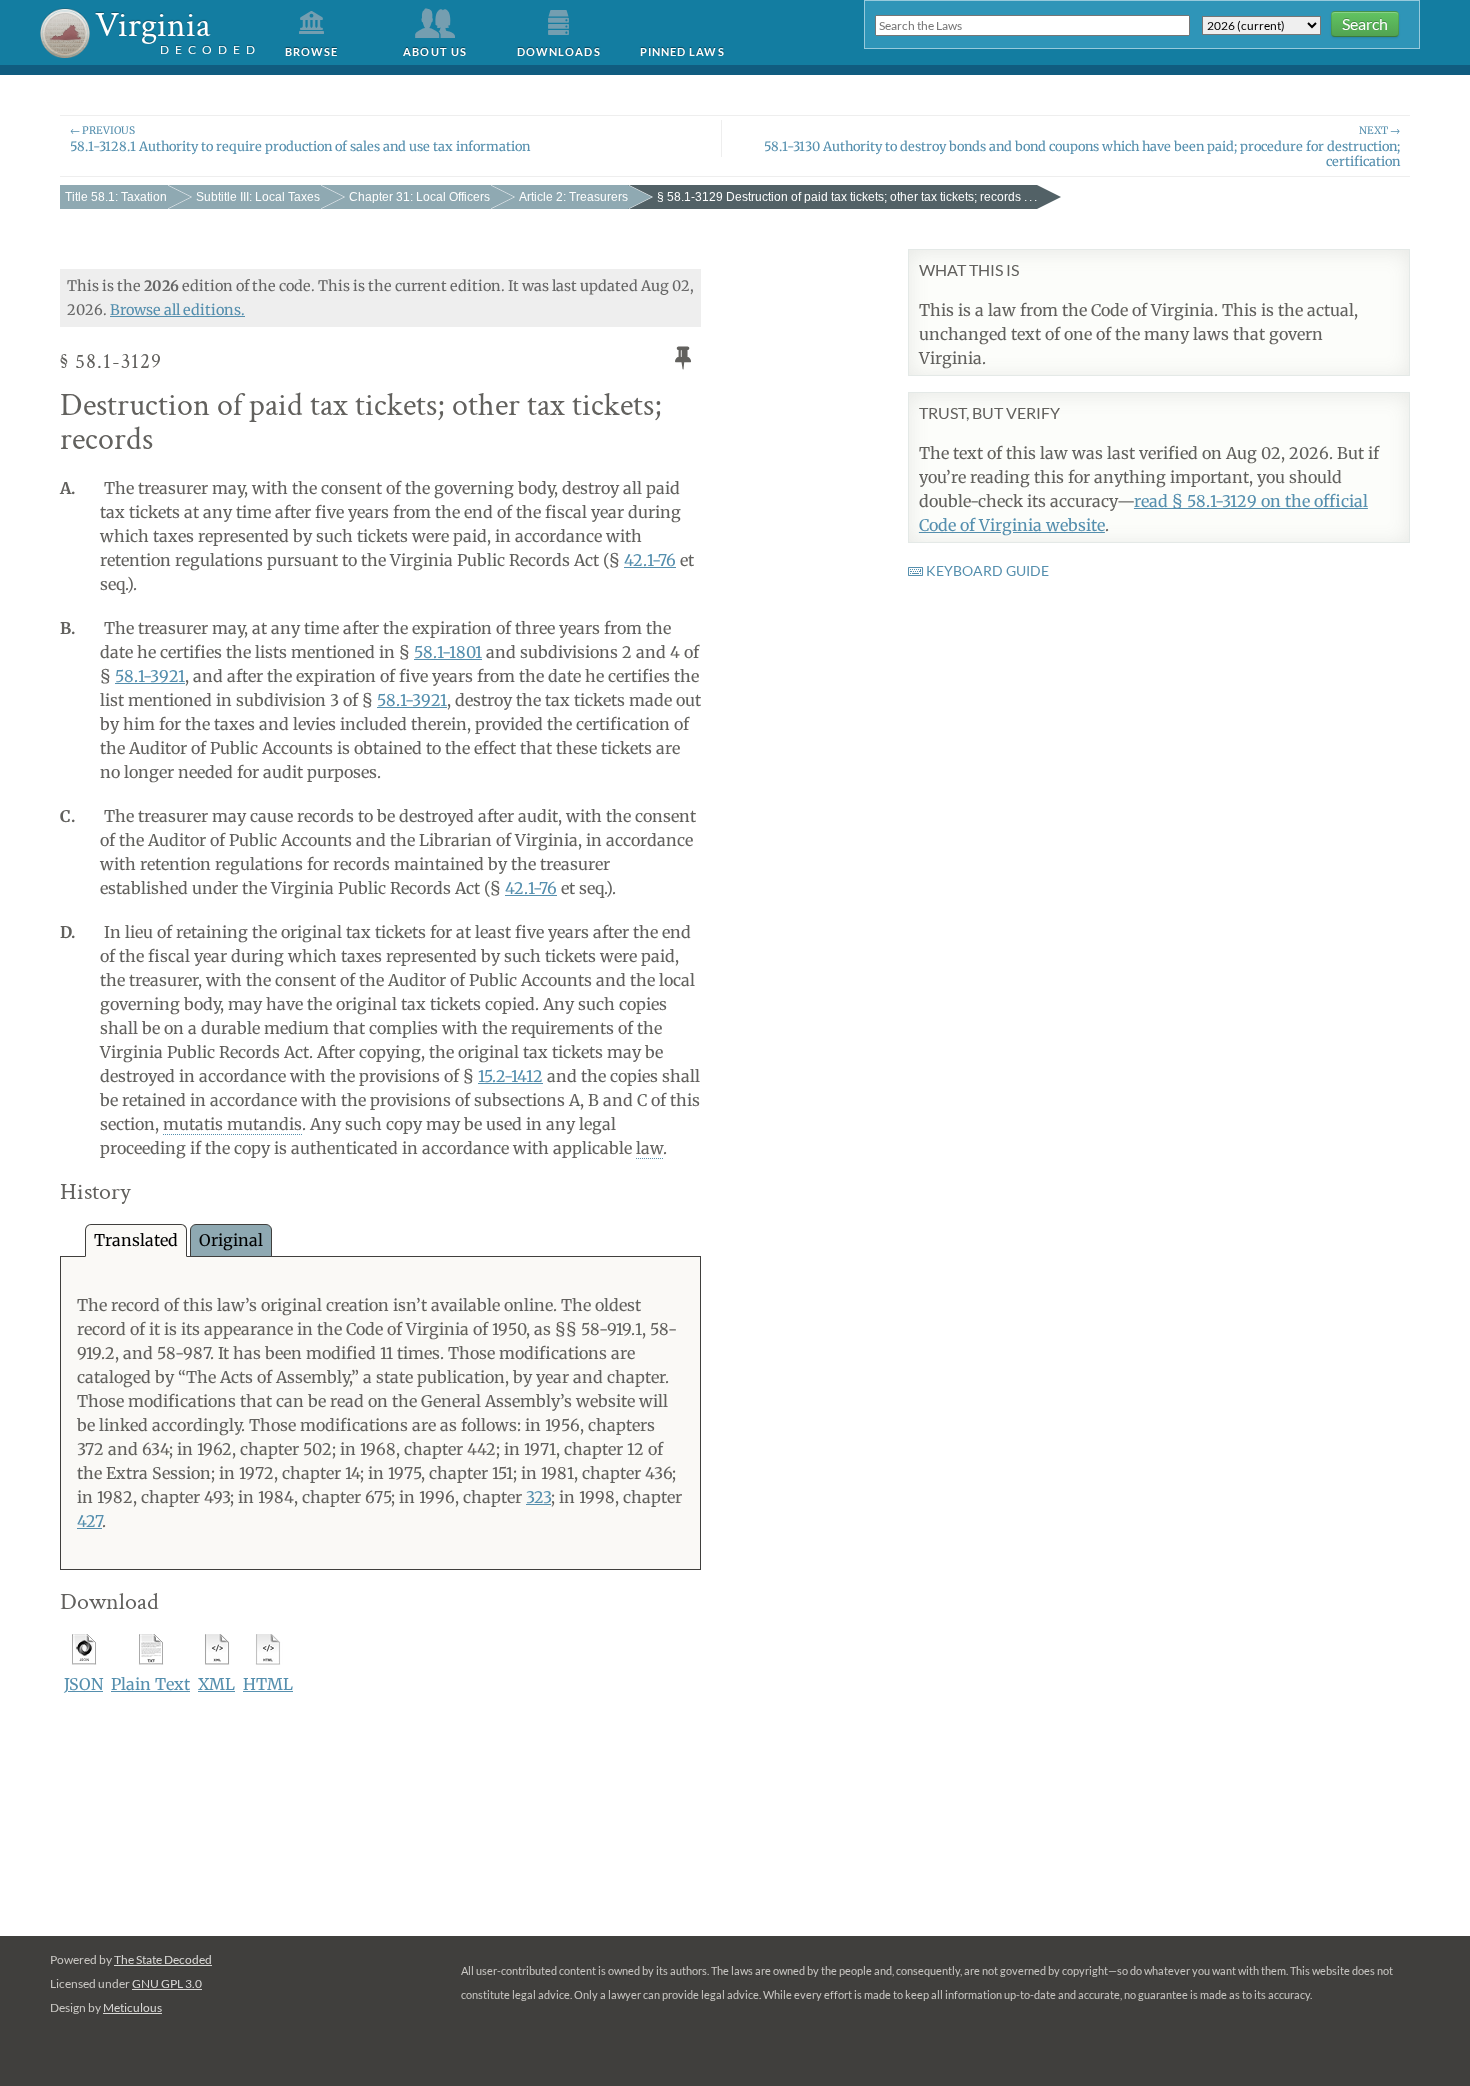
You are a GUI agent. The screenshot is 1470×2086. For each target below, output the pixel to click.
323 (538, 1497)
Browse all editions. (177, 310)
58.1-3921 (150, 676)
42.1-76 (650, 560)
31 (419, 197)
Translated (136, 1240)
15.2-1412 (510, 1076)
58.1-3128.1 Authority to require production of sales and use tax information (300, 138)
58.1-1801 (448, 652)
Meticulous (132, 2007)
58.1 (116, 197)
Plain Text (150, 1684)
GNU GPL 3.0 (167, 1983)
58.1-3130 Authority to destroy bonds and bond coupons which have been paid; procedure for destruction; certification (1082, 146)
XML (216, 1684)
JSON (83, 1684)
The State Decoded (163, 1959)
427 (89, 1521)
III (258, 197)
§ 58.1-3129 (847, 197)
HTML (268, 1684)
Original (231, 1240)
